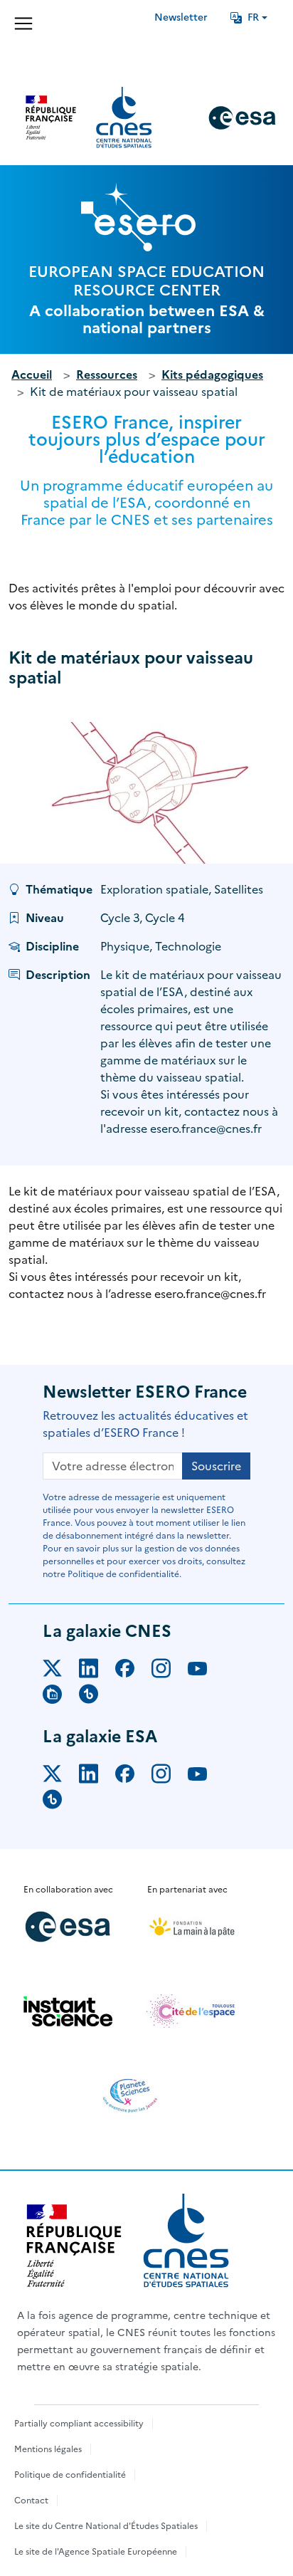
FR (253, 17)
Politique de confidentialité (70, 2475)
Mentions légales (48, 2449)
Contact (31, 2501)
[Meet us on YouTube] (206, 1671)
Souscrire (216, 1466)
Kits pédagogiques (212, 375)
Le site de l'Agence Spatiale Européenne (96, 2552)
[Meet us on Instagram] (170, 1671)
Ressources (107, 375)
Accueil (32, 375)
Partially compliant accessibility (79, 2424)
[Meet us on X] (61, 1671)
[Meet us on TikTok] (97, 1697)
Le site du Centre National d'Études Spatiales (106, 2526)
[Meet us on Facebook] (133, 1671)
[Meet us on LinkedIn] (97, 1671)
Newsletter (181, 17)
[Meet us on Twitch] (61, 1697)
